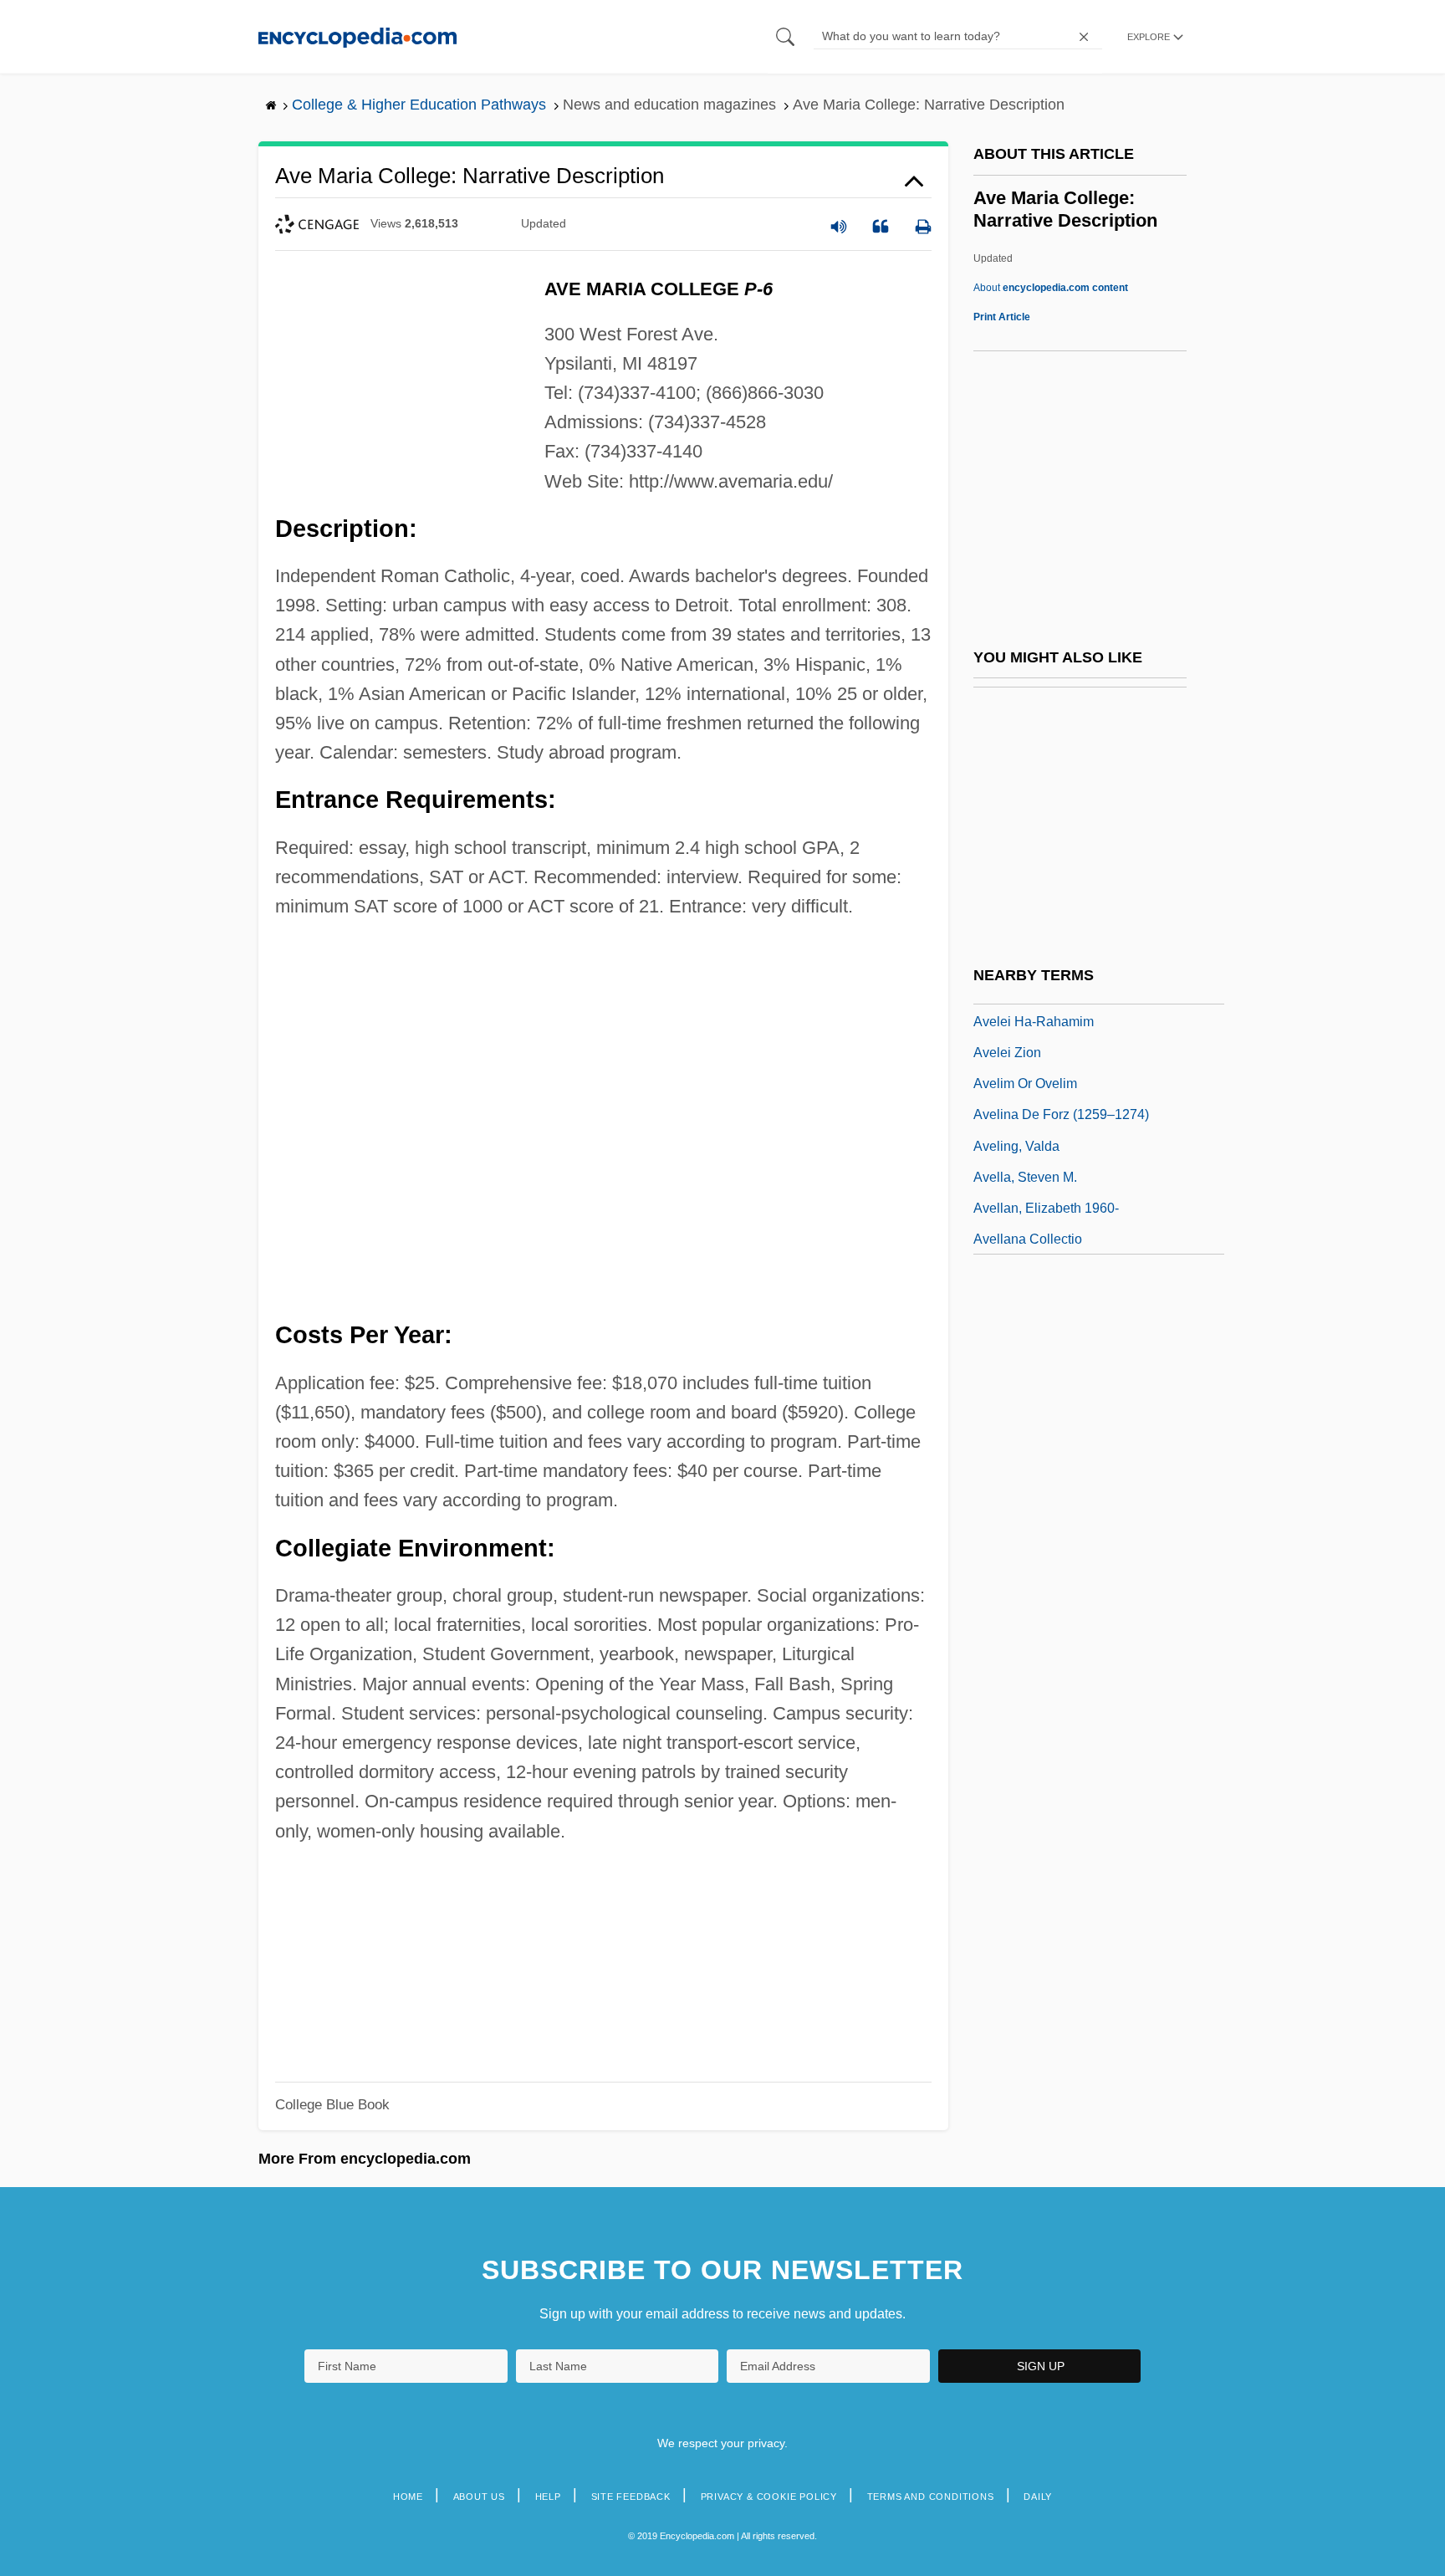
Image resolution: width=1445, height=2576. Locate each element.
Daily (1038, 2497)
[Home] (357, 36)
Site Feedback (631, 2497)
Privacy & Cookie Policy (769, 2497)
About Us (479, 2497)
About (1051, 288)
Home (408, 2497)
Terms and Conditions (931, 2497)
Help (548, 2497)
